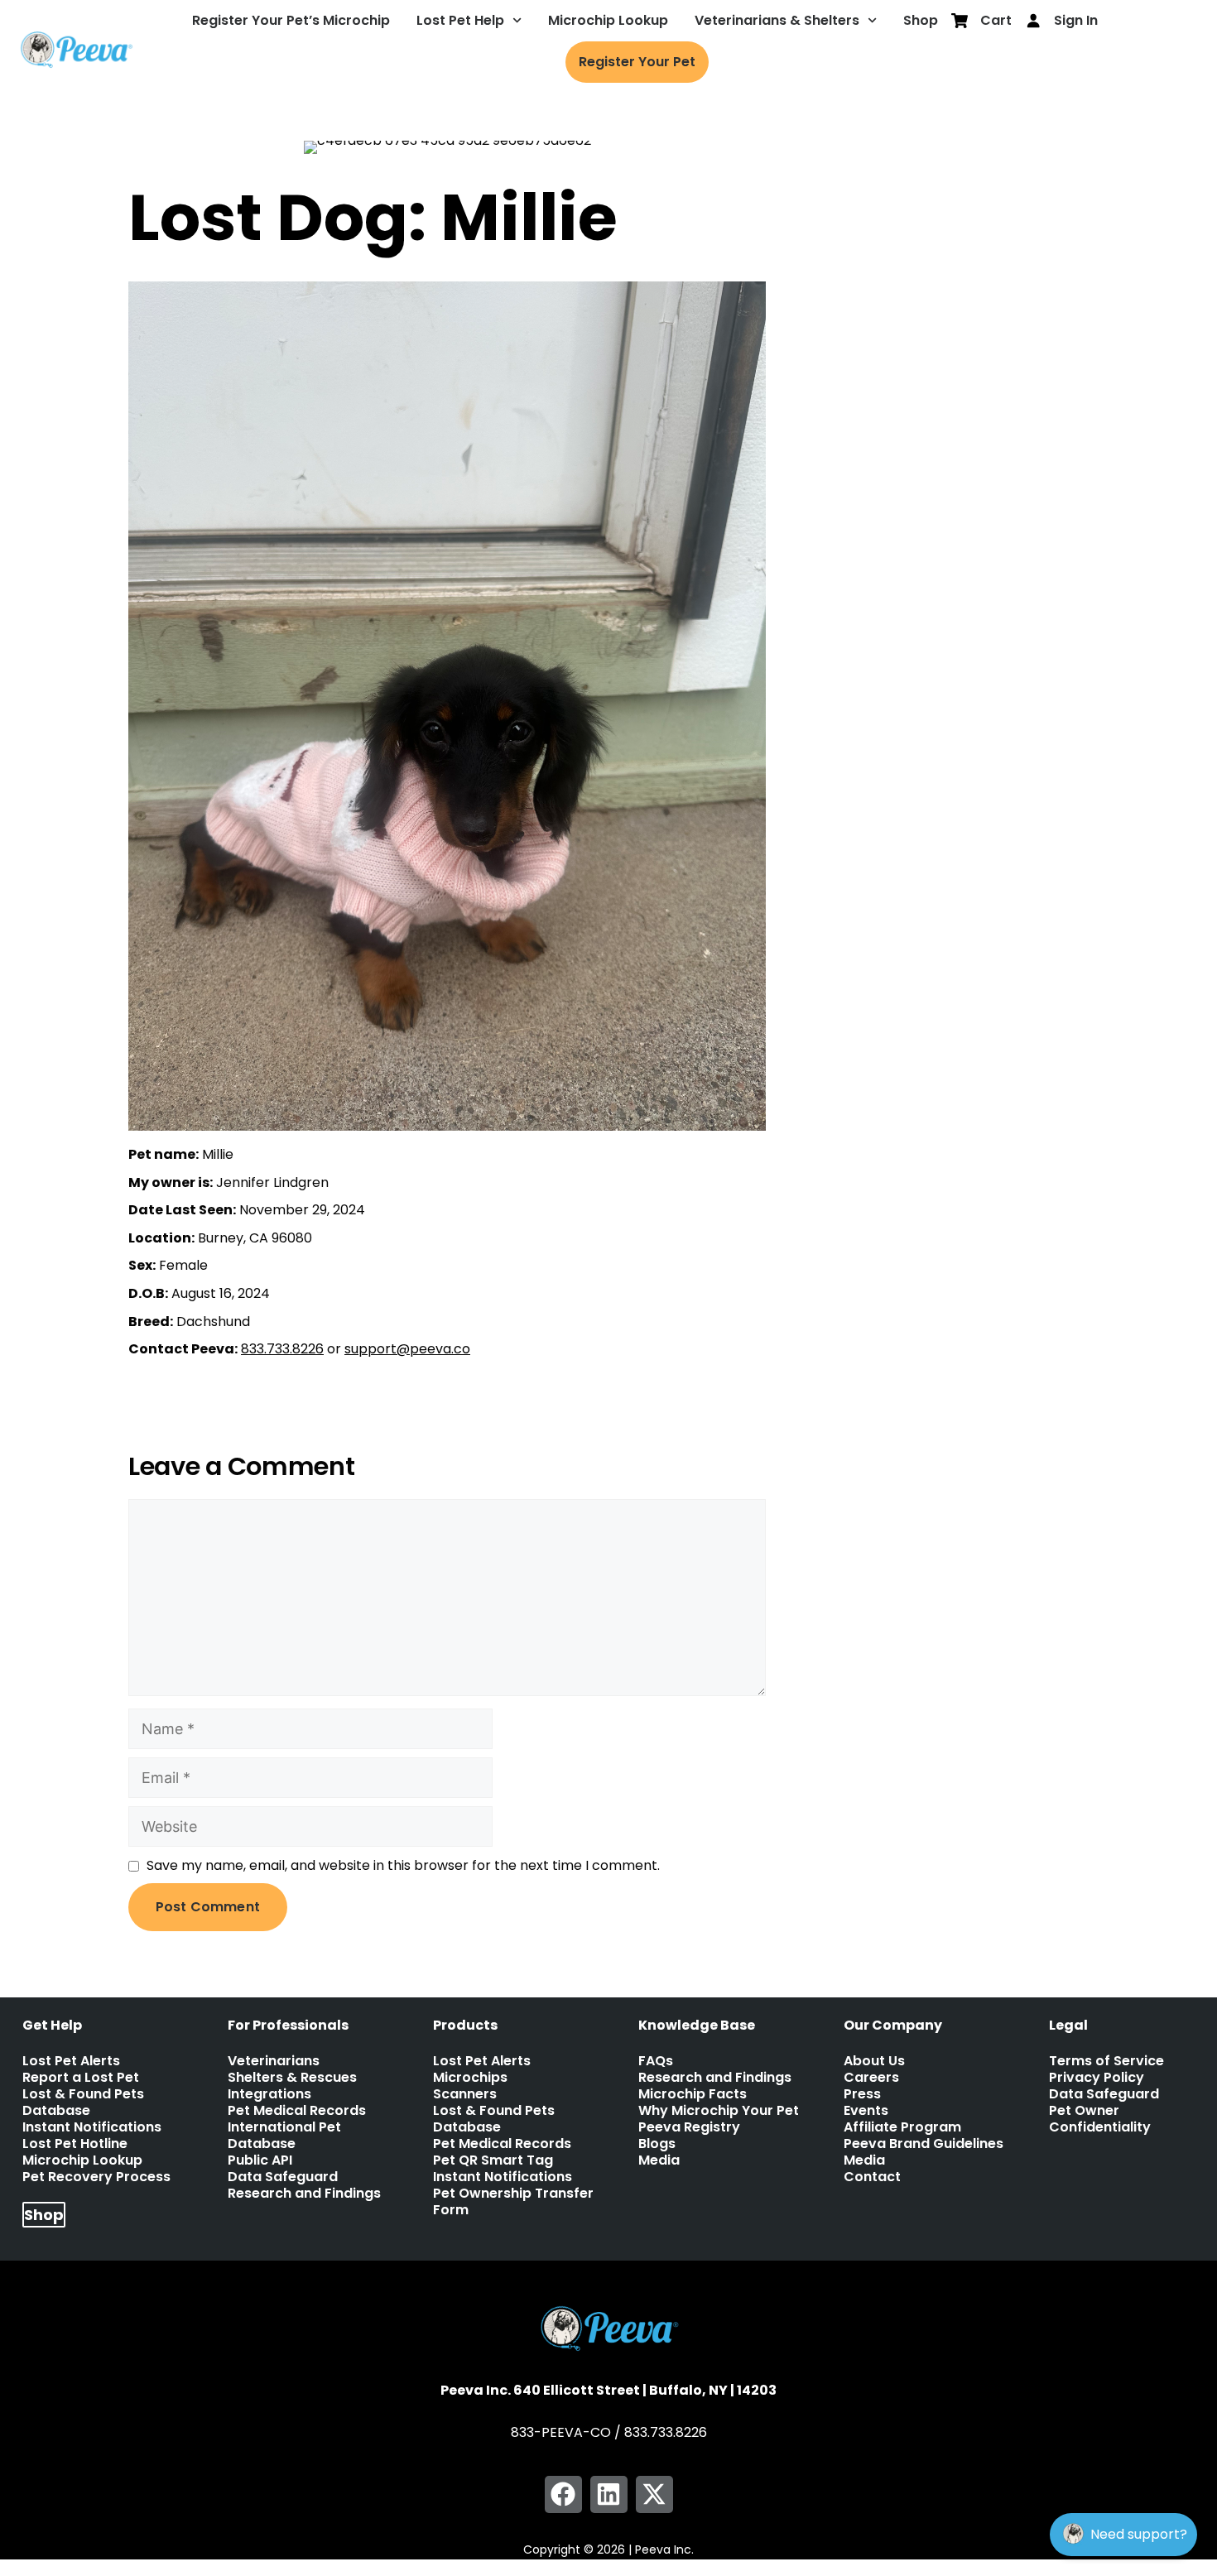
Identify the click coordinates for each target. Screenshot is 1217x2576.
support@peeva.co (407, 1349)
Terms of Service (1106, 2061)
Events (866, 2111)
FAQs (656, 2061)
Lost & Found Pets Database (83, 2103)
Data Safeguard (283, 2177)
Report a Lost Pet (81, 2078)
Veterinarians (274, 2061)
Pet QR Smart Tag (493, 2160)
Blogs (657, 2144)
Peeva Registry (689, 2127)
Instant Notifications (92, 2127)
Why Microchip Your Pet (719, 2111)
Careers (871, 2078)
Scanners (465, 2094)
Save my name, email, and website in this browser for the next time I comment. (403, 1865)
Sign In (1076, 20)
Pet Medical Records (297, 2111)
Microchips (470, 2078)
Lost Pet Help (460, 20)
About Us (874, 2061)
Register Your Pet (637, 62)
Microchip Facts (693, 2094)
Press (862, 2094)
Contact (872, 2177)
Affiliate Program (902, 2127)
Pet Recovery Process (96, 2177)
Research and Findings (304, 2194)
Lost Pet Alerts (71, 2061)
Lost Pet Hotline (75, 2144)
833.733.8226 (282, 1349)
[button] (563, 2494)
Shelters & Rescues (292, 2078)
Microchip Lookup (608, 20)
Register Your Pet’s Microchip (291, 20)
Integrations (269, 2094)
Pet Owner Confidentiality (1100, 2119)
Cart (996, 20)
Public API (260, 2160)
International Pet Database (284, 2136)
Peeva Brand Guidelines (924, 2144)
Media (659, 2160)
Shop (921, 20)
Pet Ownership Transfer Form (513, 2202)
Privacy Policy (1097, 2078)
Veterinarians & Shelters (777, 20)
